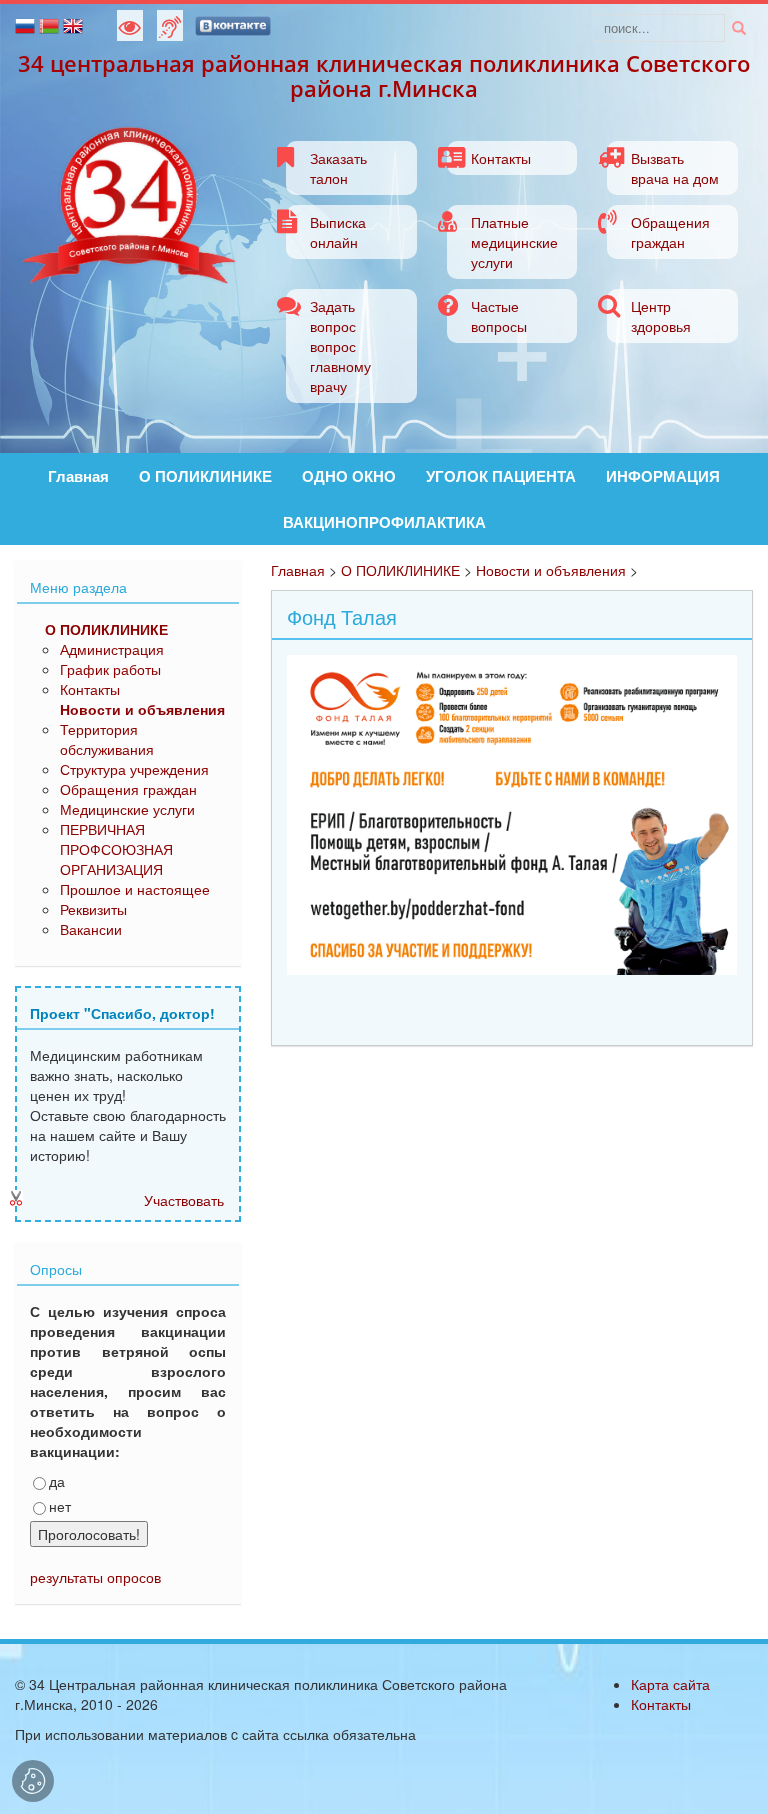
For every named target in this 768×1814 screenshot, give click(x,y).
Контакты (501, 158)
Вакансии (91, 929)
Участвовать (184, 1200)
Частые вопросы (499, 316)
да (57, 1481)
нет (60, 1506)
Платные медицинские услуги (514, 242)
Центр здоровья (661, 316)
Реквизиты (93, 909)
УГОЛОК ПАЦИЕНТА (501, 476)
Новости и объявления (551, 570)
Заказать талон (338, 168)
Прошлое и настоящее (135, 889)
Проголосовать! (89, 1534)
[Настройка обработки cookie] (33, 1781)
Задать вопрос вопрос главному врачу (340, 346)
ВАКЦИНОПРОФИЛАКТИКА (384, 522)
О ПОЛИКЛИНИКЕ (205, 476)
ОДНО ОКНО (349, 476)
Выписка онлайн (338, 232)
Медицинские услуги (127, 809)
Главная (78, 476)
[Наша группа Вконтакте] (233, 24)
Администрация (112, 649)
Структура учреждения (134, 769)
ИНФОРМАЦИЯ (663, 476)
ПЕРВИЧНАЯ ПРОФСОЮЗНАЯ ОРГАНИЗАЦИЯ (116, 849)
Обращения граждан (670, 232)
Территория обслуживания (107, 739)
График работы (110, 669)
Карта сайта (670, 1684)
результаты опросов (95, 1577)
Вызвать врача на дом (675, 168)
